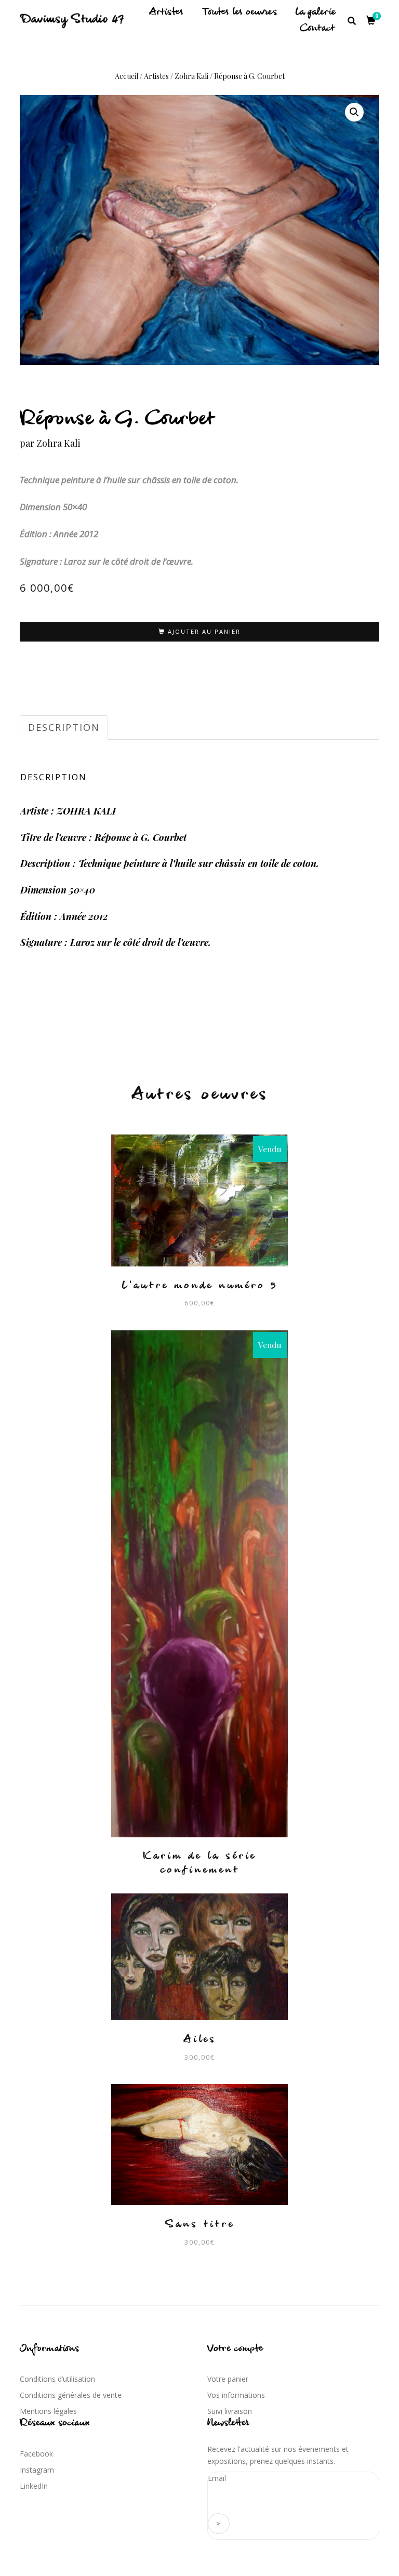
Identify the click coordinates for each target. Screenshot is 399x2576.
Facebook (36, 2454)
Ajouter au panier (204, 631)
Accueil (127, 76)
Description (64, 727)
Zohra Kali (191, 76)
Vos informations (236, 2395)
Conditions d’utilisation (57, 2379)
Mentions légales (48, 2411)
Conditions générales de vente (71, 2395)
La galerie (315, 12)
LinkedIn (34, 2486)
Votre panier (228, 2379)
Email (217, 2478)
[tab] (64, 728)
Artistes (166, 12)
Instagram (37, 2470)
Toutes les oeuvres (240, 12)
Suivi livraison (230, 2411)
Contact (317, 29)
